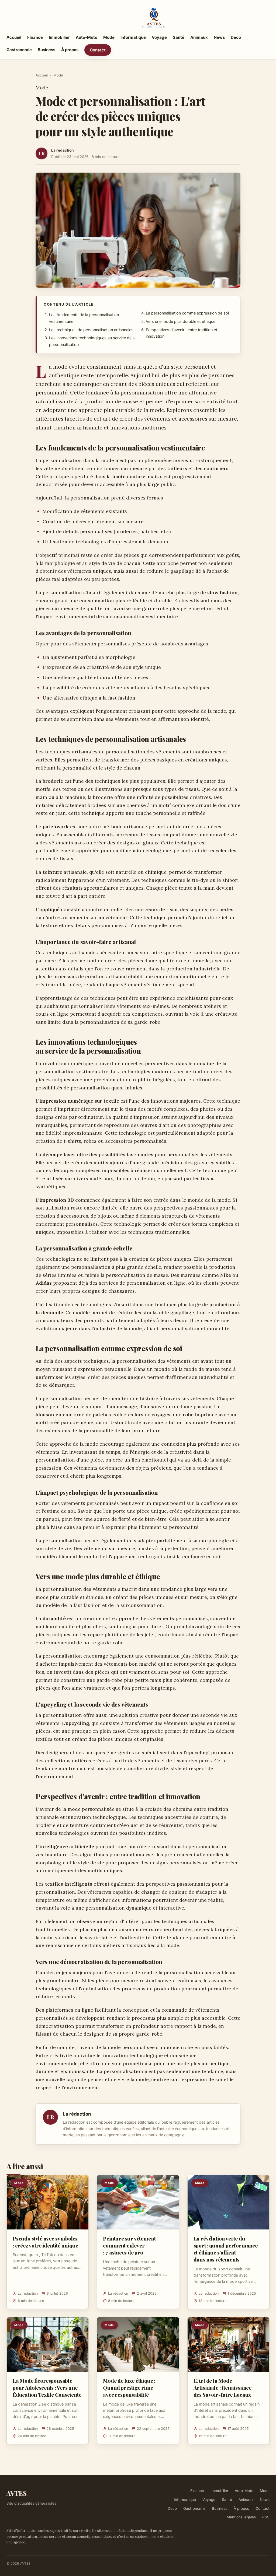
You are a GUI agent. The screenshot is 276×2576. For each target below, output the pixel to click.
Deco (236, 37)
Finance (35, 37)
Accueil (14, 37)
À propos (70, 50)
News (219, 37)
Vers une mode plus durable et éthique (181, 321)
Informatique (133, 37)
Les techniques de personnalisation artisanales (91, 330)
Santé (179, 37)
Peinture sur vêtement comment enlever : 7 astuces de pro (129, 2245)
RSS (266, 2517)
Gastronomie (19, 50)
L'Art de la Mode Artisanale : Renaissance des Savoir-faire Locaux (222, 2388)
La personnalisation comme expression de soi (187, 313)
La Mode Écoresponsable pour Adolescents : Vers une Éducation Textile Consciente (47, 2388)
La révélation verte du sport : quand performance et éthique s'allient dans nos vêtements (226, 2249)
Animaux (199, 37)
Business (46, 50)
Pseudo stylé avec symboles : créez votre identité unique (45, 2242)
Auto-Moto (87, 37)
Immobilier (59, 37)
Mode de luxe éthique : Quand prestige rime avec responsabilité (129, 2388)
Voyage (159, 37)
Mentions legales (241, 2517)
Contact (98, 50)
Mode (109, 37)
